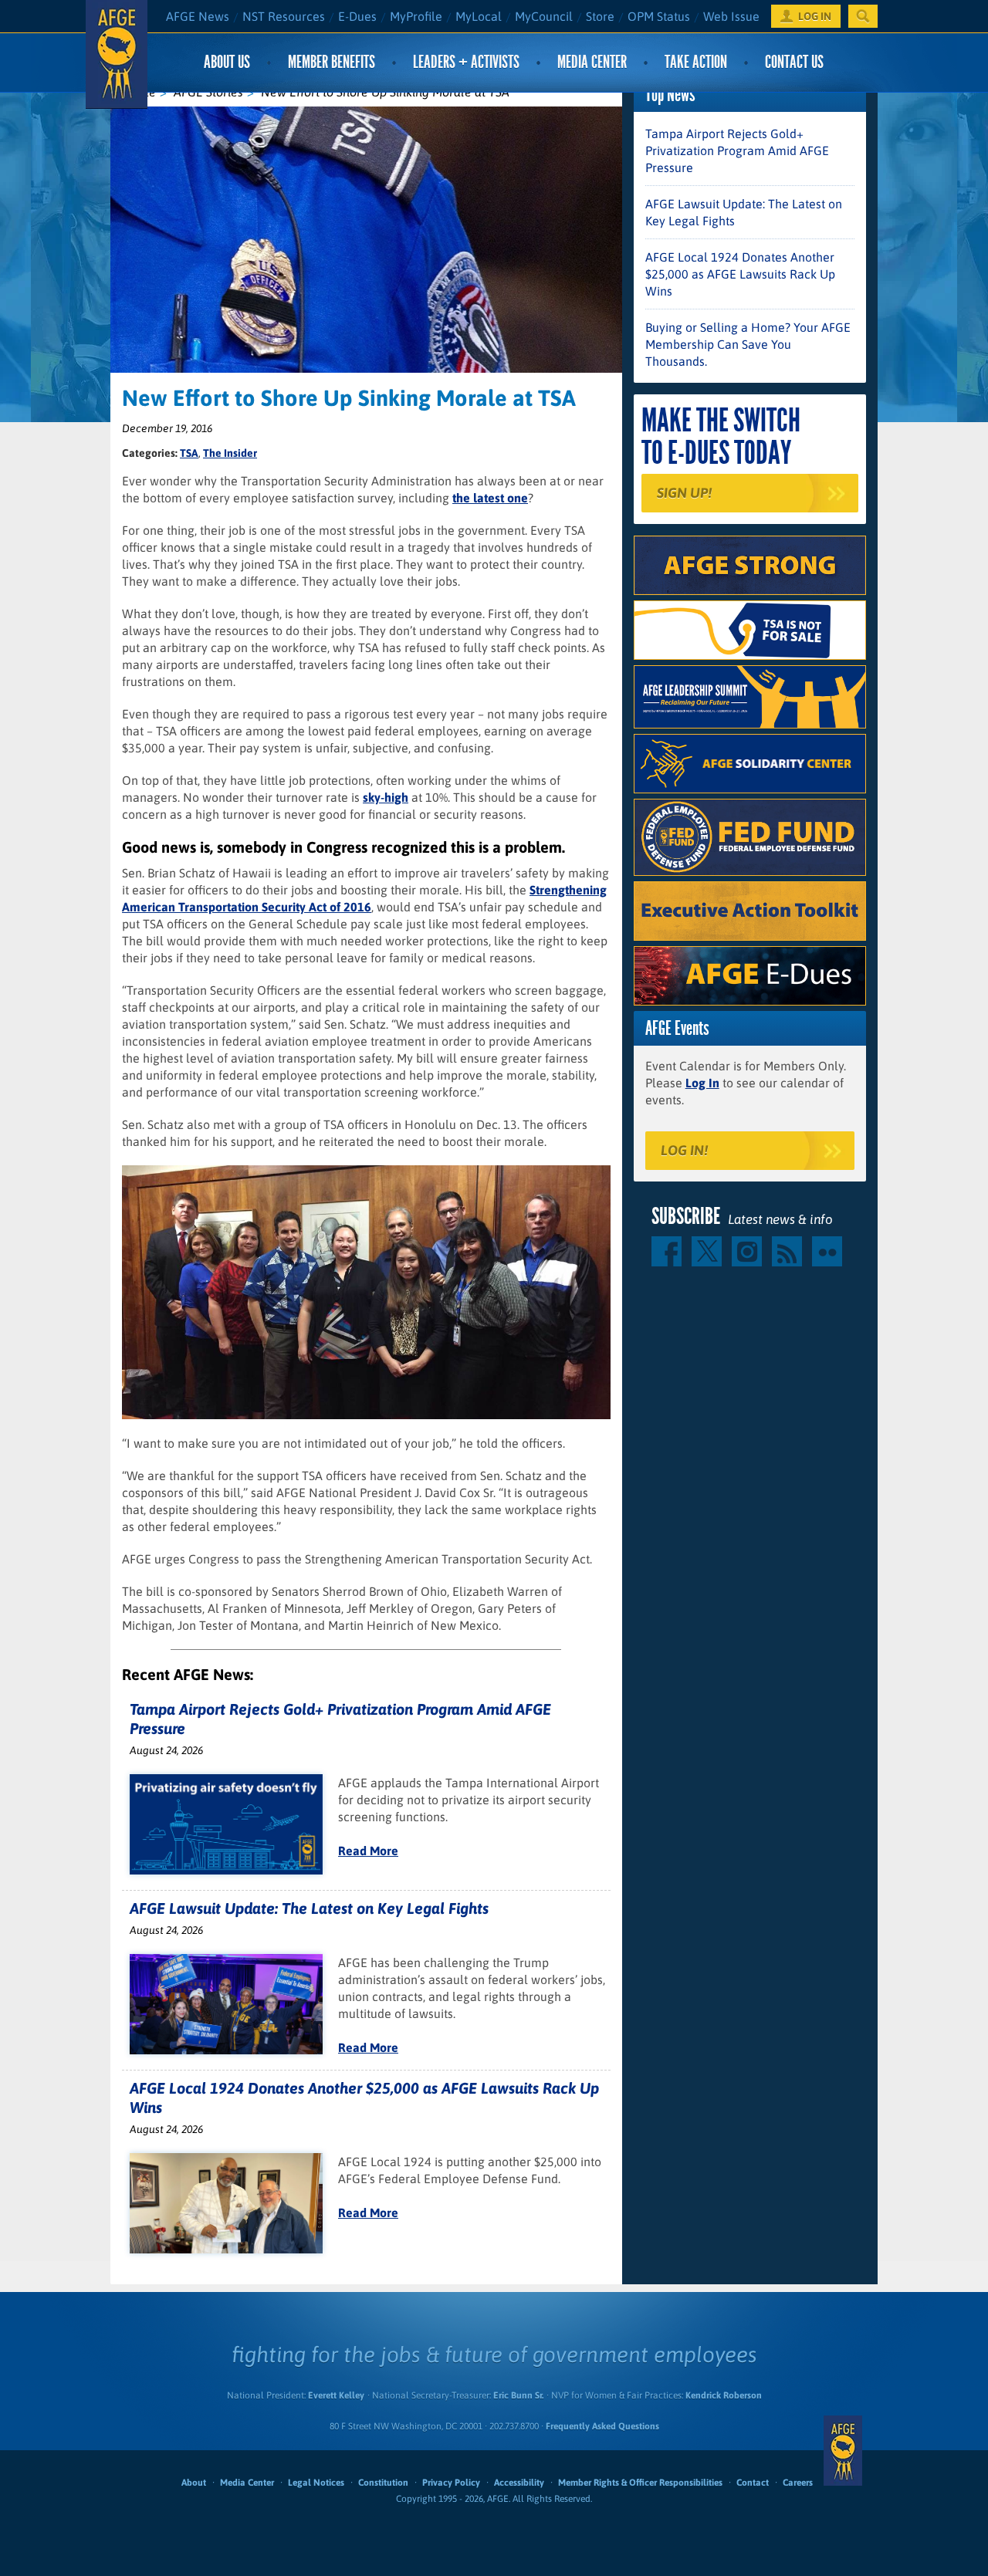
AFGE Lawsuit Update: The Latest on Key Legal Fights (309, 1908)
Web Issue (731, 16)
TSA (189, 453)
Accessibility (519, 2483)
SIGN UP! (684, 493)
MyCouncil (544, 16)
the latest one (490, 498)
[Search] (863, 16)
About (194, 2483)
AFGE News (198, 16)
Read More (368, 1851)
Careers (798, 2483)
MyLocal (479, 16)
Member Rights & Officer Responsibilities (640, 2483)
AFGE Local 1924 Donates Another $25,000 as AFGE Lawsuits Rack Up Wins (740, 274)
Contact (753, 2483)
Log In (702, 1083)
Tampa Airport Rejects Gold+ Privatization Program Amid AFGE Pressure (737, 150)
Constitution (383, 2483)
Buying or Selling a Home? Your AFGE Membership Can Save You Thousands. (748, 344)
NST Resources (284, 16)
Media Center (592, 62)
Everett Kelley (336, 2395)
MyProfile (416, 16)
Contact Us (794, 62)
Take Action (696, 62)
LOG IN (815, 16)
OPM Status (659, 16)
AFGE (843, 2450)
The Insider (230, 453)
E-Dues (357, 16)
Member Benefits (332, 62)
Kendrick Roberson (724, 2395)
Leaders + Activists (466, 62)
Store (600, 16)
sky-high (386, 797)
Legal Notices (316, 2483)
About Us (227, 62)
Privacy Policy (451, 2483)
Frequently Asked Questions (602, 2426)
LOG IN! (684, 1150)
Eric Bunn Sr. (518, 2395)
